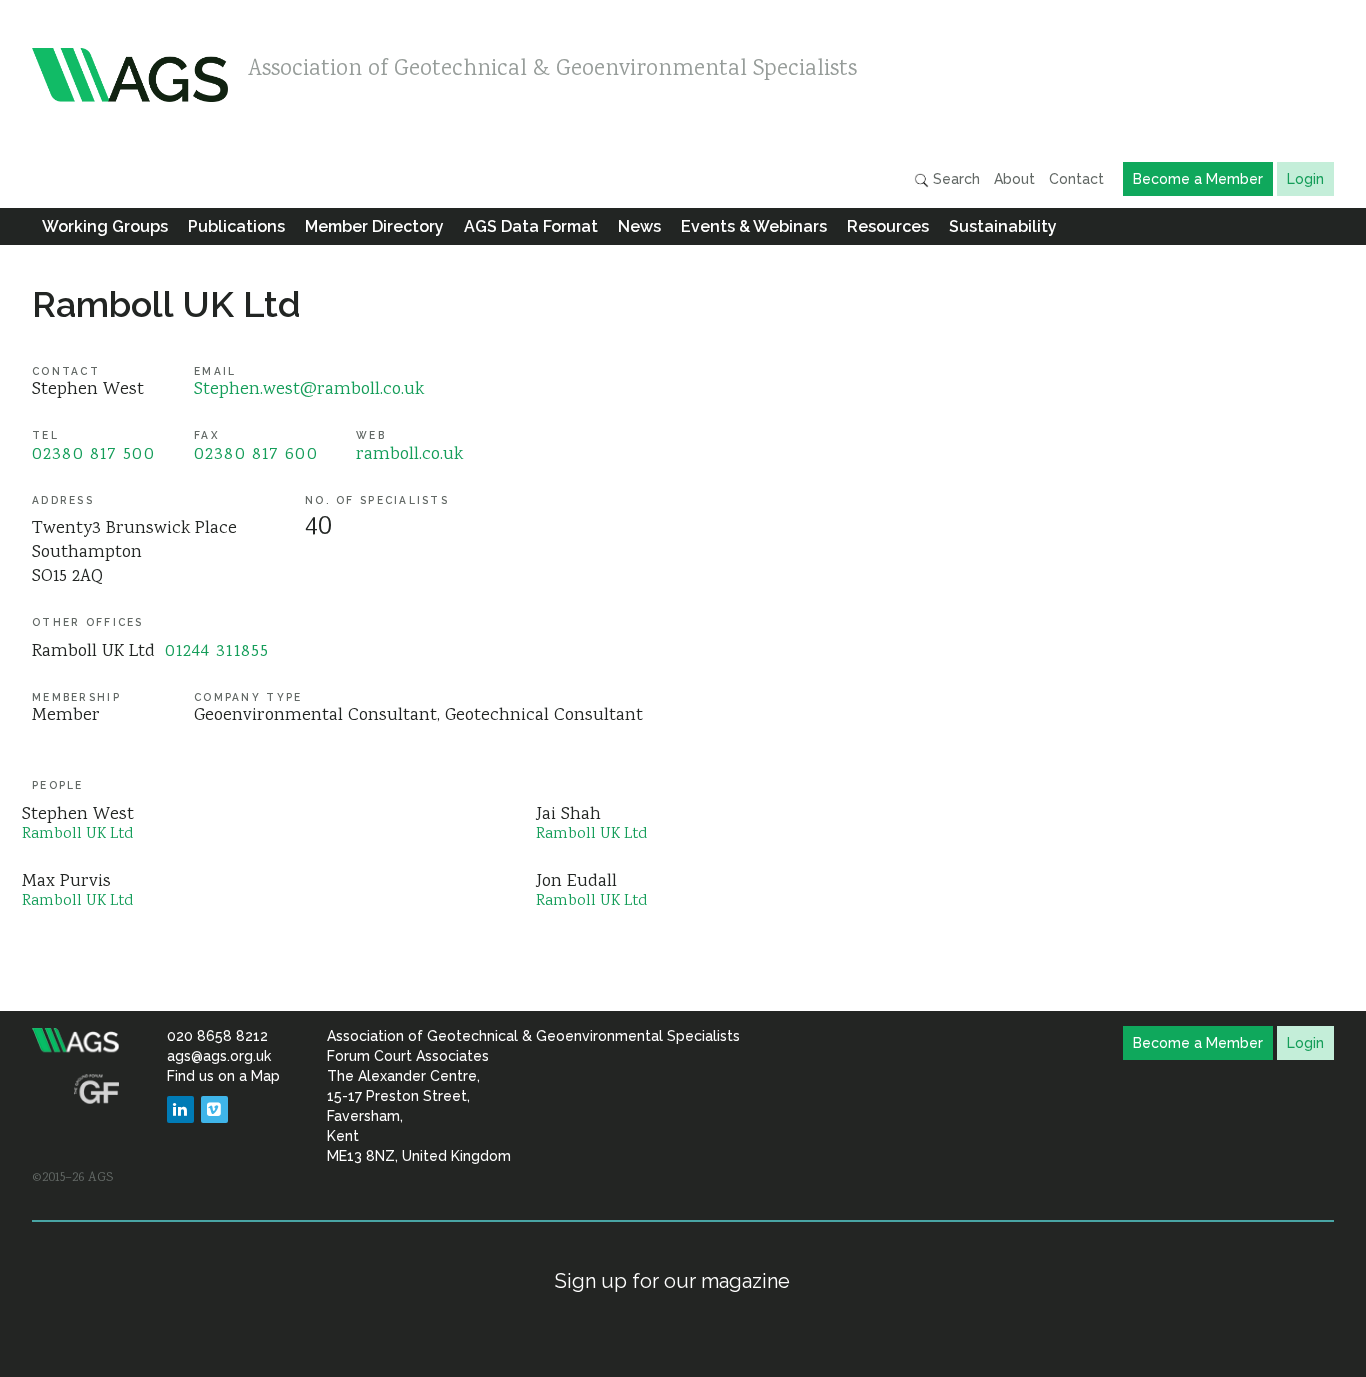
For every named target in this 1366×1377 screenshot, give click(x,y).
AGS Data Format (531, 226)
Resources (888, 226)
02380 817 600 (256, 455)
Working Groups (105, 226)
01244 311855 (217, 652)
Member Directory (374, 226)
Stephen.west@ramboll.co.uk (309, 390)
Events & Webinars (754, 226)
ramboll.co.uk (409, 455)
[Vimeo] (214, 1109)
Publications (236, 226)
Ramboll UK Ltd (166, 304)
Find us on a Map (223, 1076)
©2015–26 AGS (72, 1178)
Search (954, 179)
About (1014, 179)
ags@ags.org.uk (219, 1056)
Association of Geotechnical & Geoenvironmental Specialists (552, 70)
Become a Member (1198, 179)
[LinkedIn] (180, 1109)
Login (1305, 179)
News (639, 226)
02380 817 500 (93, 455)
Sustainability (1003, 226)
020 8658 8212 (217, 1036)
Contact (1076, 179)
